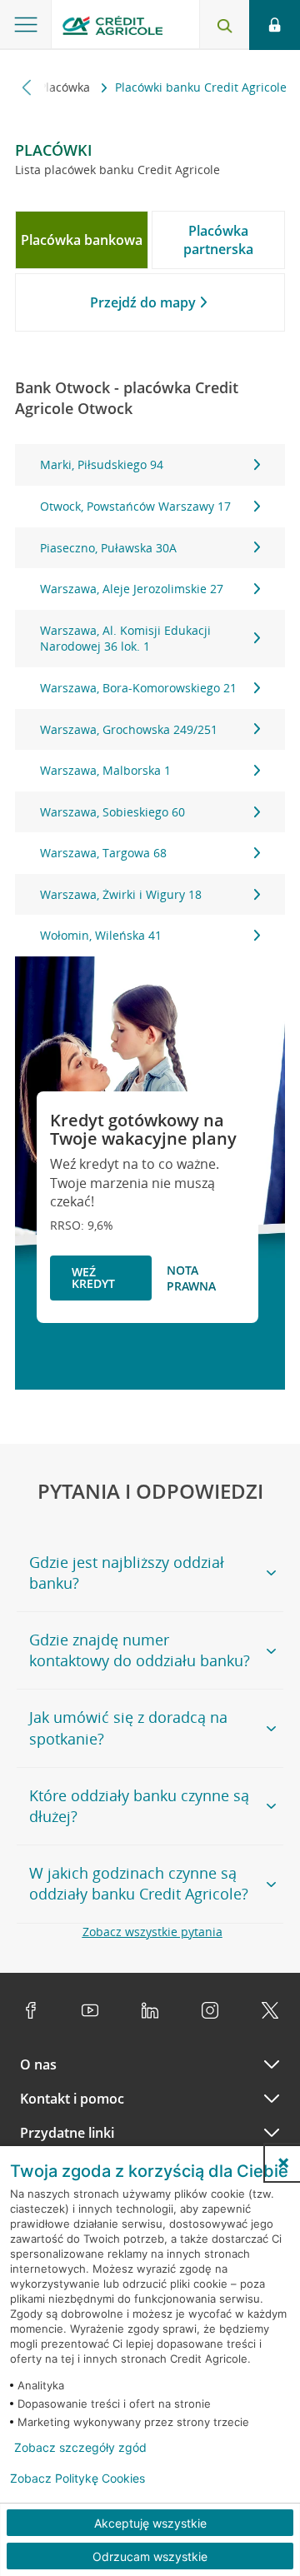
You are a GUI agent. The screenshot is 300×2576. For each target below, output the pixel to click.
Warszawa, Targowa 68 (103, 853)
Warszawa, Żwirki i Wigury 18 (121, 894)
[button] (283, 2163)
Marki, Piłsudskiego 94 (102, 464)
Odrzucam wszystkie (150, 2556)
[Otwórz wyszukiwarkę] (224, 25)
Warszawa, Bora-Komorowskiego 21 (138, 688)
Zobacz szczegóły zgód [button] (80, 2448)
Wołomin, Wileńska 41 (101, 935)
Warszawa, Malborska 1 (105, 770)
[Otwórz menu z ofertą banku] (26, 25)
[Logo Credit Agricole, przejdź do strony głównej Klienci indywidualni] (112, 28)
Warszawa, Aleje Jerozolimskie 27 (132, 589)
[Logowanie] (275, 25)
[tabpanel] (150, 700)
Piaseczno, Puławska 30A (108, 548)
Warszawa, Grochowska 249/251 (129, 729)
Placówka (66, 87)
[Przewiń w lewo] (27, 87)
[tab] (82, 240)
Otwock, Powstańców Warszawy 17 (135, 506)
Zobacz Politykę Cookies (77, 2479)
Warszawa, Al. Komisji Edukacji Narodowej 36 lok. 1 (125, 639)
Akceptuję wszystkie (150, 2523)
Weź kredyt (93, 1278)
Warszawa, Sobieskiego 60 (112, 812)
